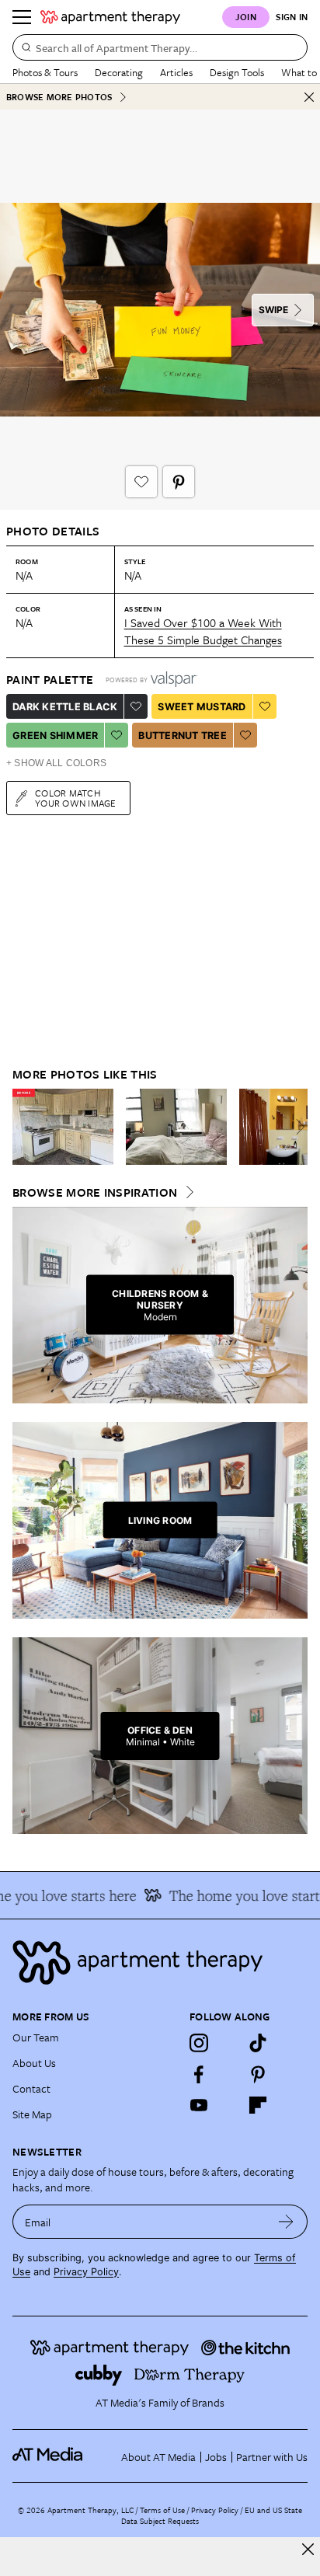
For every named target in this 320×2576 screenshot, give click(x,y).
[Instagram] (199, 2043)
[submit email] (286, 2222)
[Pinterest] (258, 2074)
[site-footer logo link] (47, 2456)
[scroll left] (25, 1127)
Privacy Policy (86, 2272)
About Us (34, 2063)
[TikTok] (258, 2043)
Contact (31, 2088)
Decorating (119, 72)
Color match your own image (76, 798)
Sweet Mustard (202, 707)
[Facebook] (199, 2074)
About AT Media (158, 2457)
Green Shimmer (55, 736)
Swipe (273, 310)
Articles (176, 72)
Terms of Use (162, 2510)
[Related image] (63, 1127)
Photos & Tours (45, 72)
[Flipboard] (258, 2105)
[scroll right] (295, 1127)
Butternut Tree (183, 736)
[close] (308, 2549)
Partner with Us (272, 2457)
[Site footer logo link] (160, 1963)
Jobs (216, 2457)
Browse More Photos (59, 97)
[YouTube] (199, 2105)
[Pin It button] (179, 482)
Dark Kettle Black (65, 707)
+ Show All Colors (56, 763)
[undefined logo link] (110, 17)
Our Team (36, 2037)
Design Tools (237, 72)
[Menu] (22, 17)
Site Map (32, 2114)
